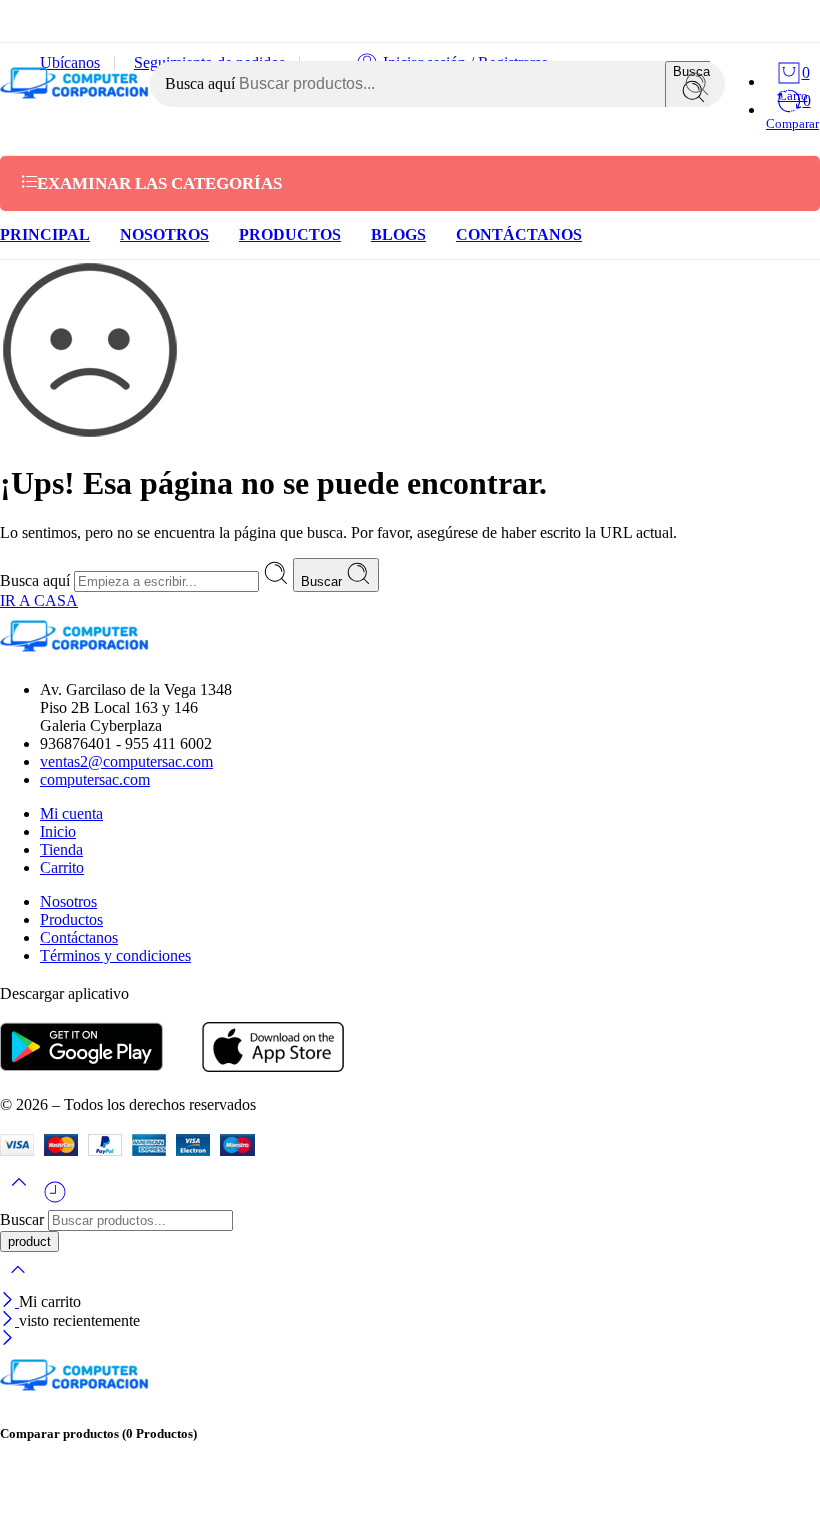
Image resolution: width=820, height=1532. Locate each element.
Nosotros (68, 901)
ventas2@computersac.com (126, 761)
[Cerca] (9, 1301)
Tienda (61, 849)
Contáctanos (79, 937)
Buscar (323, 581)
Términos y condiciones (115, 955)
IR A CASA (39, 600)
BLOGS (398, 234)
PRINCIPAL (45, 234)
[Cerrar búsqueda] (18, 1282)
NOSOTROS (164, 234)
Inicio (58, 831)
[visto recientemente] (55, 1199)
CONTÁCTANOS (519, 234)
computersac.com (95, 779)
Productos (71, 919)
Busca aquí (202, 83)
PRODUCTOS (290, 234)
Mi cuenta (71, 813)
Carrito (62, 867)
